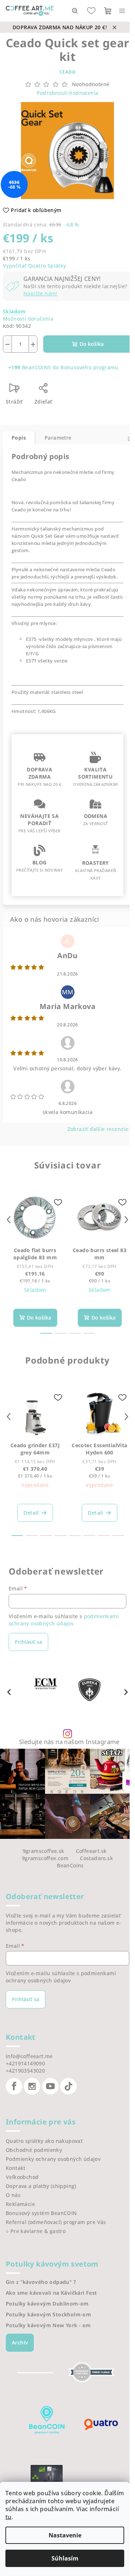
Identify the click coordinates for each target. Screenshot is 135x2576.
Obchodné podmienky (34, 2150)
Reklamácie (20, 2204)
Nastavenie (65, 2535)
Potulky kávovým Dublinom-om (47, 2304)
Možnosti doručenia (28, 319)
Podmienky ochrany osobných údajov (53, 2159)
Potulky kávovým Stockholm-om (48, 2315)
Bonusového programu (89, 367)
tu (8, 2517)
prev (9, 1220)
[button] (126, 1692)
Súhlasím (65, 2558)
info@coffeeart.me (29, 2056)
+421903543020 (25, 2071)
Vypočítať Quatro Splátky (35, 266)
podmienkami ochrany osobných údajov (64, 1620)
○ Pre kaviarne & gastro (36, 2231)
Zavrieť (75, 391)
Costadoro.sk (96, 1858)
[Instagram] (32, 2086)
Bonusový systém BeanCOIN (41, 2213)
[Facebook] (14, 2086)
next (126, 1220)
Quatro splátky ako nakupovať (44, 2141)
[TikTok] (68, 2086)
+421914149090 (25, 2063)
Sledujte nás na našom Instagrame (69, 1742)
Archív (20, 2342)
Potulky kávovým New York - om (48, 2325)
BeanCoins (70, 1865)
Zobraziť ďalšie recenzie (98, 1129)
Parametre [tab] (58, 438)
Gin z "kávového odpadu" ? (41, 2282)
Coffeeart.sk (91, 1851)
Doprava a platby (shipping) (41, 2186)
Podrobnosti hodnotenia (68, 93)
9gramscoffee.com (45, 1858)
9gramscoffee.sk (44, 1851)
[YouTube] (50, 2086)
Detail (31, 1513)
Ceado (68, 72)
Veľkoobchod (22, 2177)
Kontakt (16, 2168)
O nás (13, 2195)
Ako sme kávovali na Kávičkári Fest (51, 2293)
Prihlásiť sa (28, 1642)
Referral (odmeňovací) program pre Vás (56, 2222)
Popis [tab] (19, 438)
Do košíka (92, 344)
